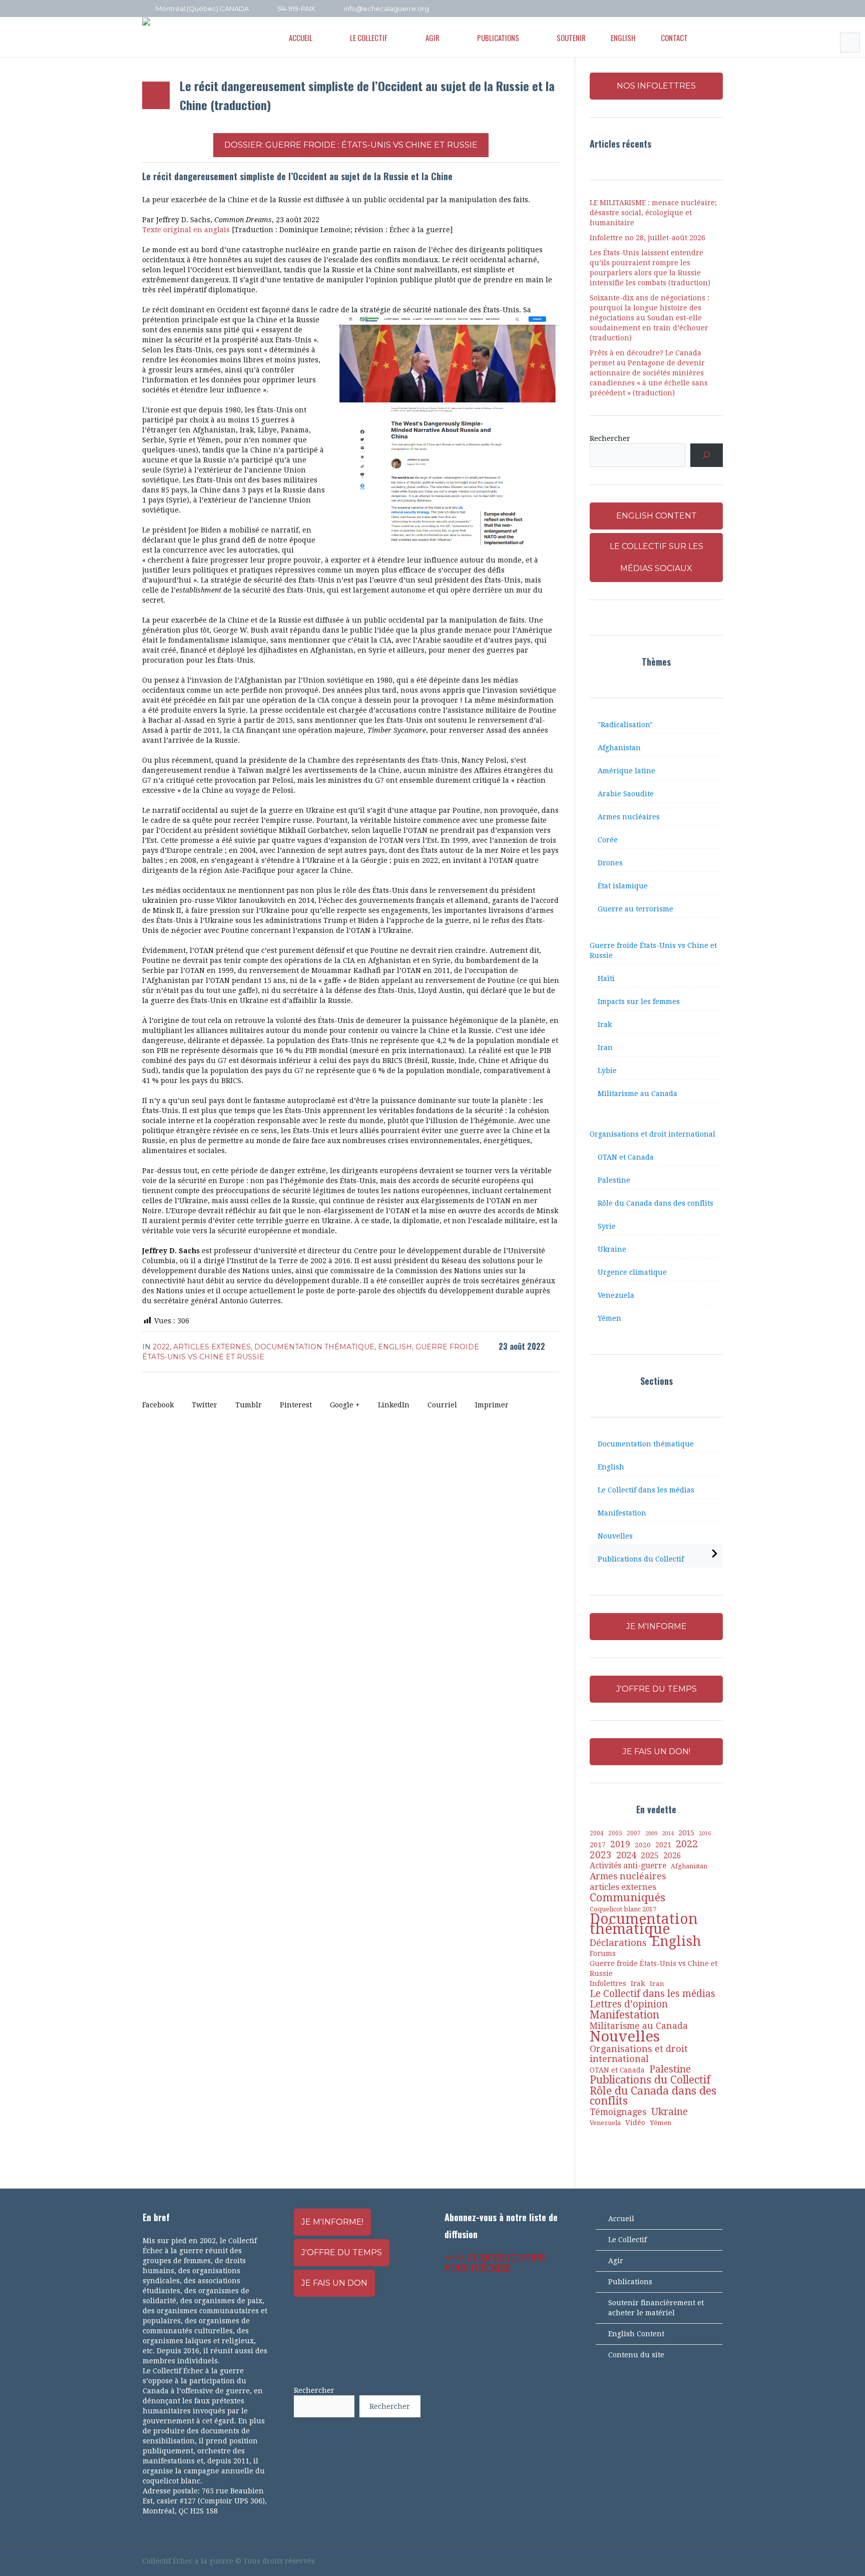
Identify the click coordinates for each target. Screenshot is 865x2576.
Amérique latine (626, 771)
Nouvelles (615, 1536)
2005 (615, 1833)
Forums (603, 1953)
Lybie (607, 1071)
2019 (620, 1844)
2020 (643, 1845)
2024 (626, 1855)
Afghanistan (619, 748)
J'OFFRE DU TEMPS (657, 1689)
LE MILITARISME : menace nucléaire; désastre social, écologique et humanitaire (653, 213)
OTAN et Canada (626, 1157)
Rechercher (610, 438)
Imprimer (492, 1405)
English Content (636, 2334)
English (395, 1347)
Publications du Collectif (641, 1559)
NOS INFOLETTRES (656, 86)
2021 (663, 1845)
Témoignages (618, 2112)
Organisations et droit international (653, 1134)
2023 (601, 1855)
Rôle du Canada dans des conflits (656, 1203)
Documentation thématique (314, 1347)
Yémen (609, 1318)
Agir (616, 2261)
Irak (605, 1024)
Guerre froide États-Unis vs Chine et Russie (653, 950)
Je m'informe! (332, 2222)
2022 (161, 1347)
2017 (598, 1845)
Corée (608, 840)
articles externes (212, 1347)
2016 (705, 1834)
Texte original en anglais (186, 230)
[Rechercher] (707, 455)
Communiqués (627, 1897)
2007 (634, 1833)
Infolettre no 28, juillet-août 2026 (647, 238)
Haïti (606, 978)
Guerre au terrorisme (635, 909)
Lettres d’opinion (629, 2004)
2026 (672, 1856)
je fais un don (334, 2283)
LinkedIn (394, 1405)
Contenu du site (636, 2355)
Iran (605, 1048)
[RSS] (704, 9)
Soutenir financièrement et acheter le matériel (656, 2308)
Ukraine (612, 1249)
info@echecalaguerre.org (386, 9)
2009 (651, 1834)
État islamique (623, 886)
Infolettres (608, 1983)
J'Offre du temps (342, 2252)
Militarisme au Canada (637, 1094)
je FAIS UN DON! (657, 1751)
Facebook (158, 1405)
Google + (345, 1405)
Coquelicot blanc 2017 (623, 1909)
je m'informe (657, 1626)
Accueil (621, 2219)
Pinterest (296, 1405)
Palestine (614, 1180)
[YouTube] (691, 9)
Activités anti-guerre (628, 1866)
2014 (668, 1833)
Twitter (204, 1405)
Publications (630, 2282)
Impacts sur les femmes (639, 1001)
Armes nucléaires (629, 817)
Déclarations (618, 1943)
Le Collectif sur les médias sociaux (657, 557)
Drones (610, 863)
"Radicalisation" (625, 725)
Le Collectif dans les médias (646, 1490)
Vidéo (635, 2123)
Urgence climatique (632, 1272)
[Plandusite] (718, 9)
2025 (650, 1856)
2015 (686, 1833)
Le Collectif (627, 2240)
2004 (597, 1833)
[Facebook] (677, 9)
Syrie (607, 1226)
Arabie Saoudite (626, 794)
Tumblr (249, 1405)
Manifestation (622, 1513)
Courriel (442, 1405)
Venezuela (616, 1295)
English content (657, 516)
